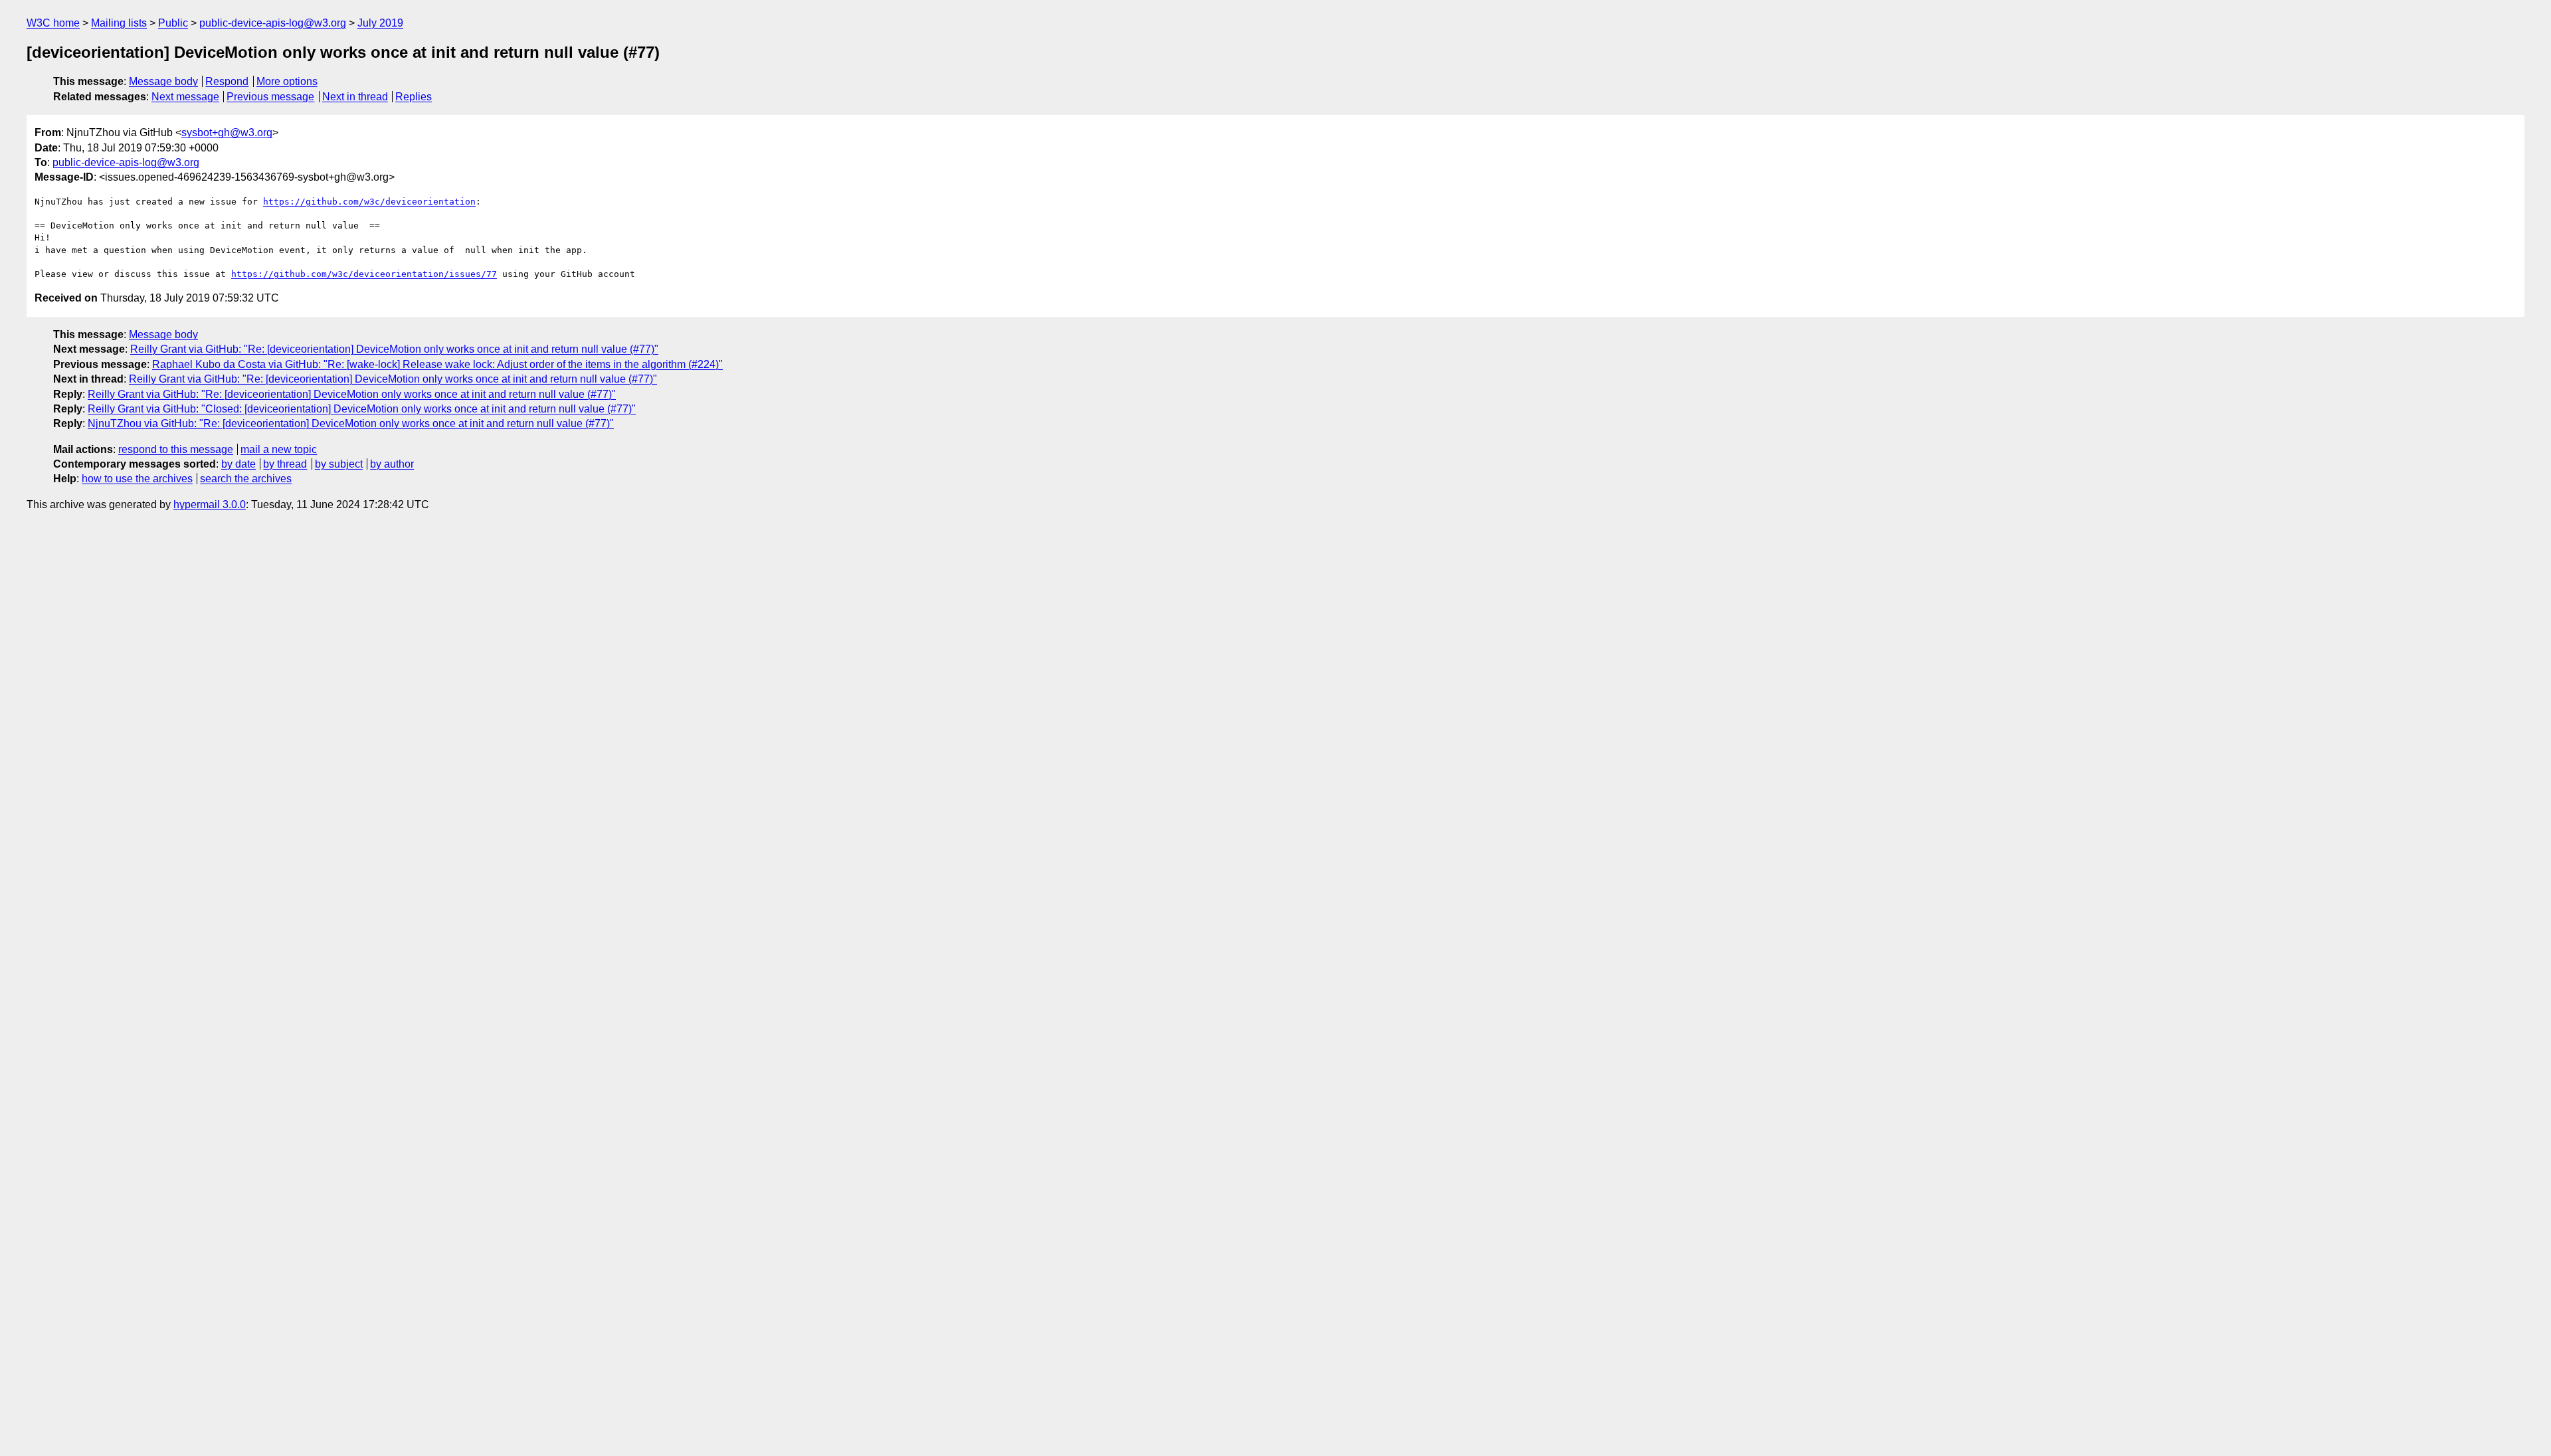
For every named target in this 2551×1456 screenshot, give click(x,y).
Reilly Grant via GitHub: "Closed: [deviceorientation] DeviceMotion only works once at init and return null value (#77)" (362, 409)
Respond (227, 81)
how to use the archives (137, 479)
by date (238, 464)
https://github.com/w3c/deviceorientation (369, 202)
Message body (163, 81)
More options (287, 81)
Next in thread (355, 97)
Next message (185, 97)
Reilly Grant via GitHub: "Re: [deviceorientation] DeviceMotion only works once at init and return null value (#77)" (394, 349)
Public (173, 23)
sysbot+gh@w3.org (227, 133)
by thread (285, 464)
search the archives (246, 479)
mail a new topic (279, 449)
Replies (414, 97)
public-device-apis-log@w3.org (273, 23)
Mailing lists (119, 23)
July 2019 (380, 23)
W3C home (53, 23)
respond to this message (176, 449)
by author (392, 464)
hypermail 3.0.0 (210, 504)
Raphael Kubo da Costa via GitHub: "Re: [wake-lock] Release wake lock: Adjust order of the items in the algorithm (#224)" (437, 364)
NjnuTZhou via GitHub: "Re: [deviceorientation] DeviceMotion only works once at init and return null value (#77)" (351, 423)
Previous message (270, 97)
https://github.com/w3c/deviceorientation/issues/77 (364, 274)
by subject (339, 464)
